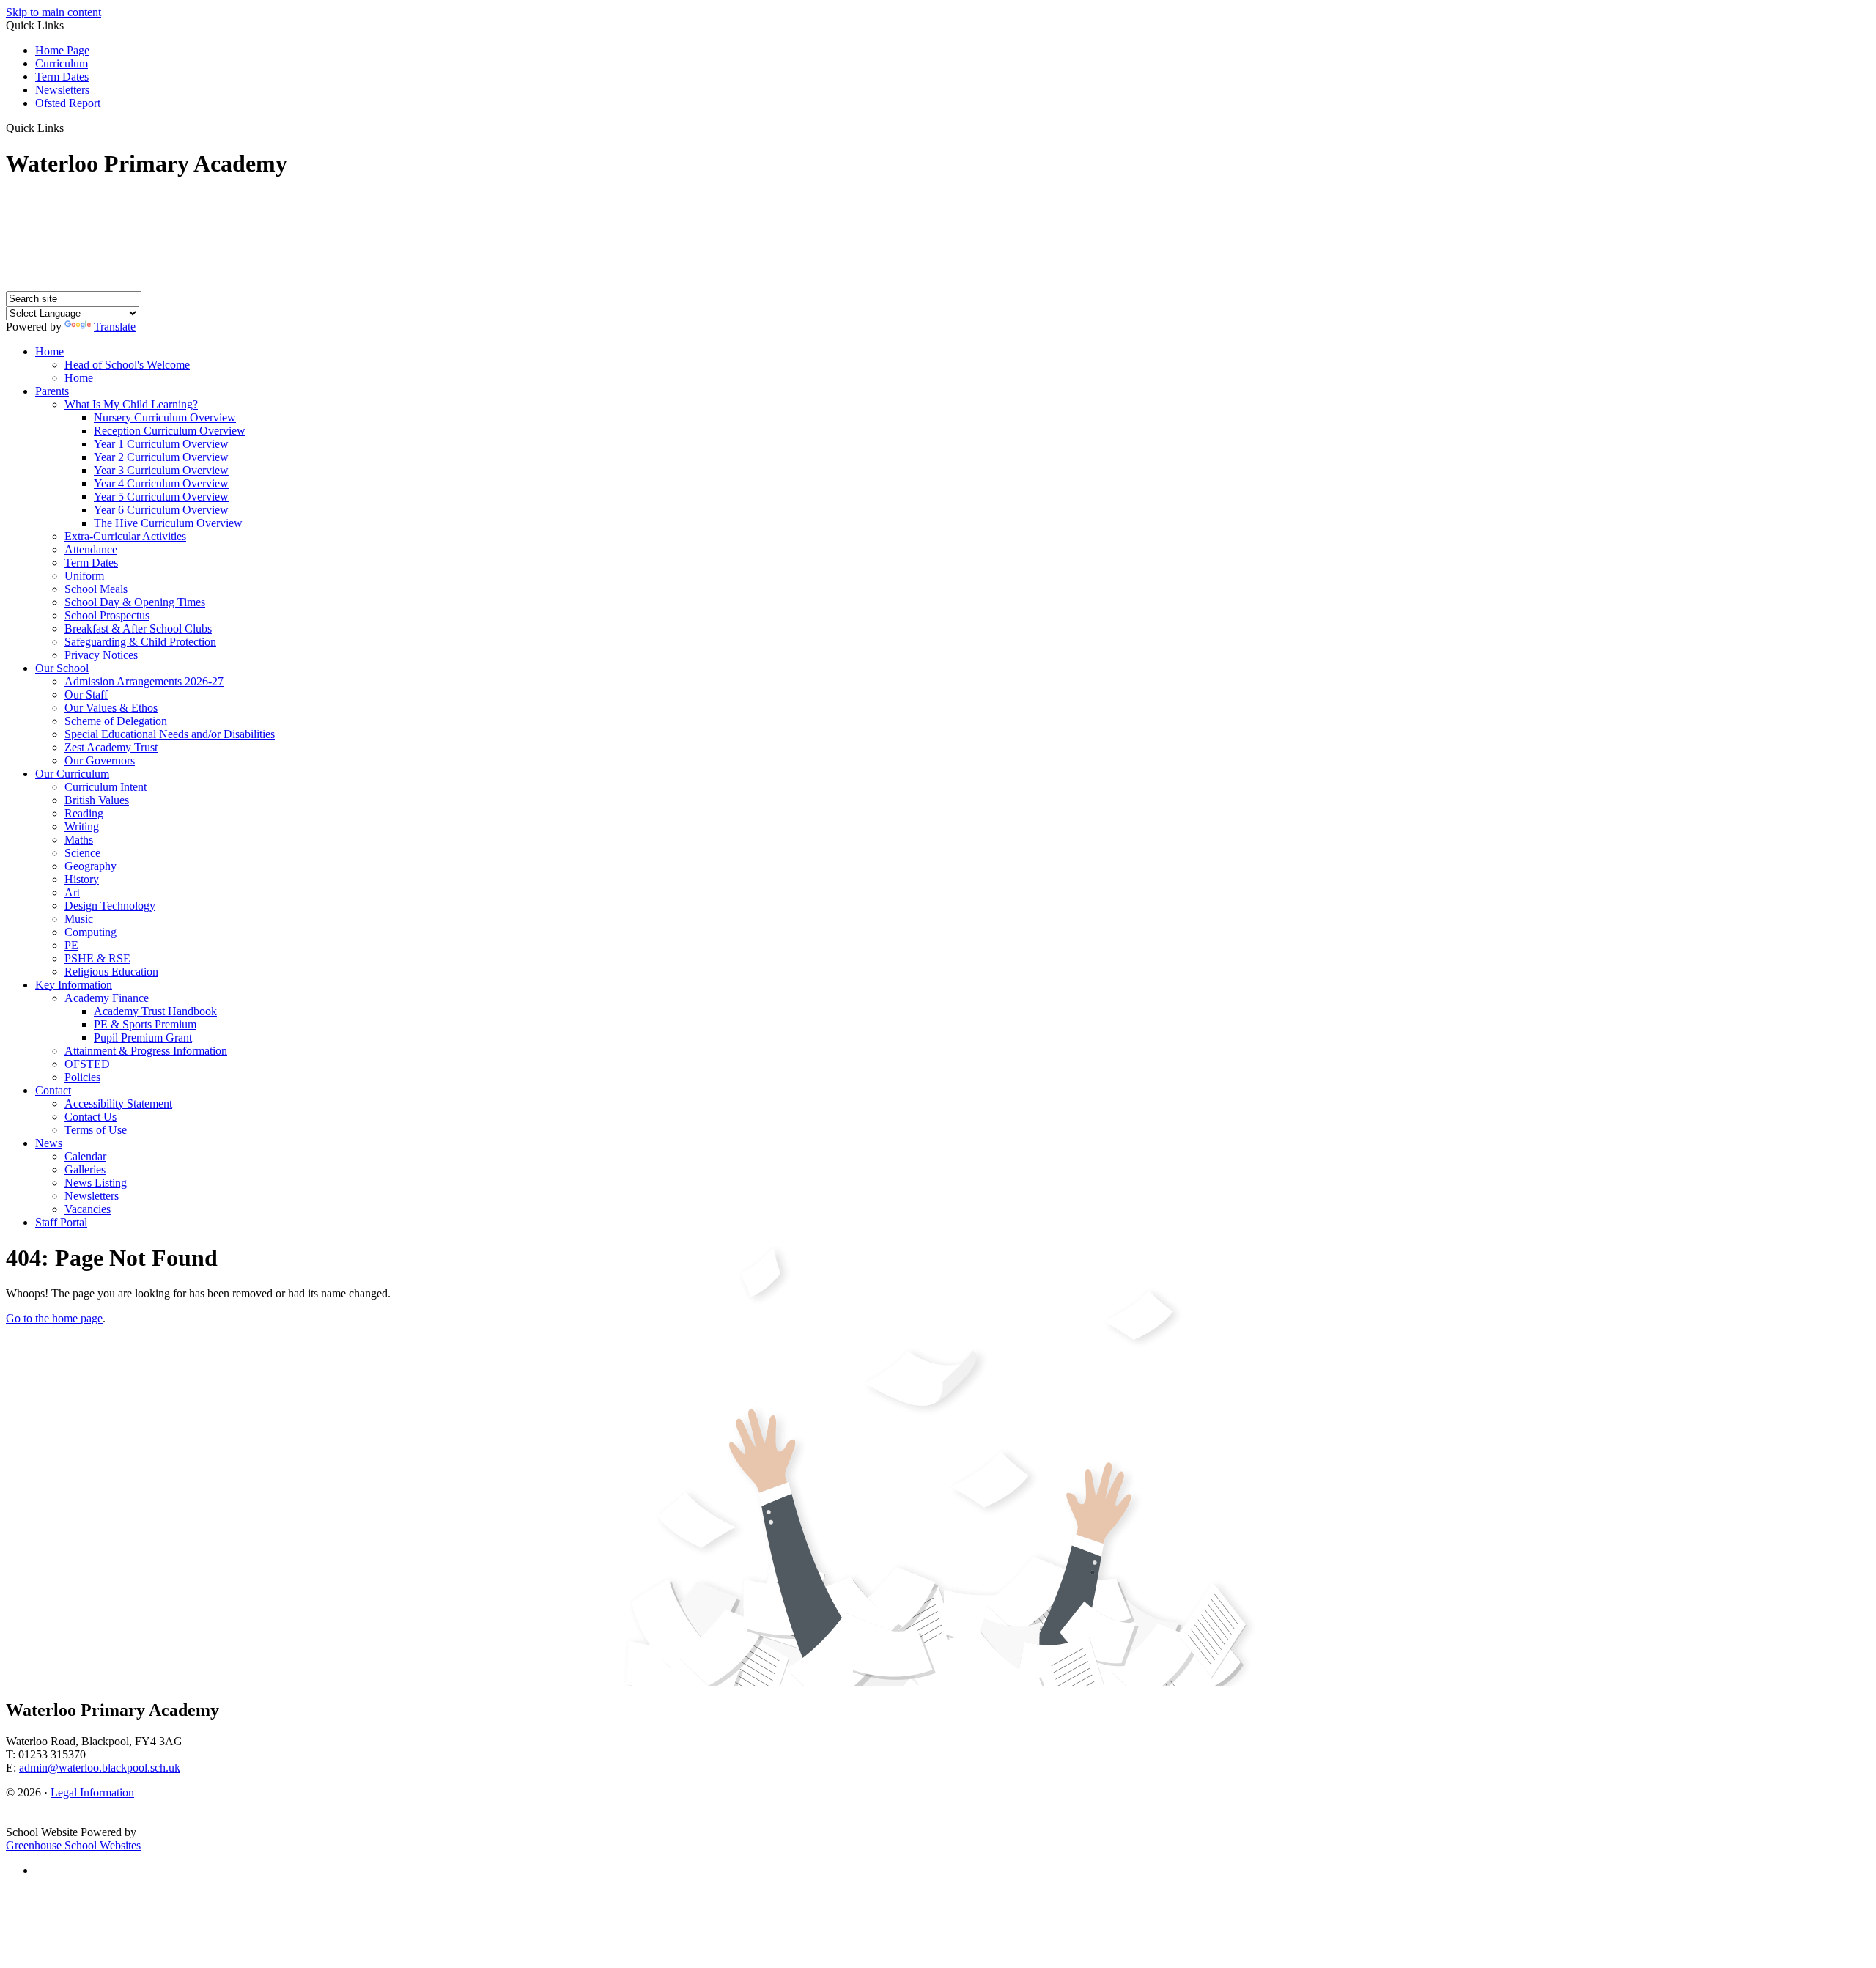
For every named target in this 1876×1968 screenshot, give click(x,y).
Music (79, 919)
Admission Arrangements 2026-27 (144, 681)
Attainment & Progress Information (146, 1051)
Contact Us (91, 1117)
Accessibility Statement (118, 1103)
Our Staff (86, 694)
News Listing (96, 1183)
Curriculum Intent (106, 787)
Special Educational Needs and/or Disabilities (170, 734)
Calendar (85, 1156)
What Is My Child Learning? (131, 404)
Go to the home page (54, 1318)
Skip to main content (53, 12)
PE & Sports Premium (145, 1024)
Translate (115, 327)
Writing (82, 826)
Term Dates (62, 77)
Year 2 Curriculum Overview (161, 457)
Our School (62, 668)
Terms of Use (96, 1130)
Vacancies (88, 1209)
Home (49, 351)
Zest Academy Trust (111, 747)
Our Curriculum (72, 774)
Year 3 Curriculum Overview (161, 470)
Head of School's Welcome (127, 365)
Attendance (91, 549)
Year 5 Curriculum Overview (161, 497)
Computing (91, 932)
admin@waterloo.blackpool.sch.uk (100, 1768)
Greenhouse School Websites (73, 1845)
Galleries (85, 1169)
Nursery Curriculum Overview (165, 417)
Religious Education (111, 972)
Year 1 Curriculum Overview (161, 444)
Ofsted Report (68, 103)
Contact (53, 1090)
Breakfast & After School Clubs (138, 629)
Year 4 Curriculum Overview (161, 483)
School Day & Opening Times (135, 602)
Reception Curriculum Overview (170, 431)
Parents (52, 391)
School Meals (96, 589)
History (82, 879)
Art (72, 892)
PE (71, 945)
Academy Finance (107, 998)
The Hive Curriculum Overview (168, 523)
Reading (84, 813)
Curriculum (62, 63)
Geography (91, 866)
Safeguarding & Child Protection (140, 642)
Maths (79, 840)
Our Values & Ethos (111, 708)
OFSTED (87, 1064)
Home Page (62, 50)
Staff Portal (61, 1222)
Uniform (84, 576)
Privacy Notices (101, 655)
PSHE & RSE (97, 958)
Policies (82, 1077)
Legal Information (92, 1792)
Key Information (74, 985)
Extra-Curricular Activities (125, 536)
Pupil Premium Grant (143, 1038)
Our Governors (100, 760)
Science (82, 853)
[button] (69, 128)
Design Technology (110, 906)
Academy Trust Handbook (155, 1011)
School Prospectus (107, 615)
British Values (97, 800)
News (49, 1143)
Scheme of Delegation (116, 721)
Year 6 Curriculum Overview (161, 510)
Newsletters (62, 90)
